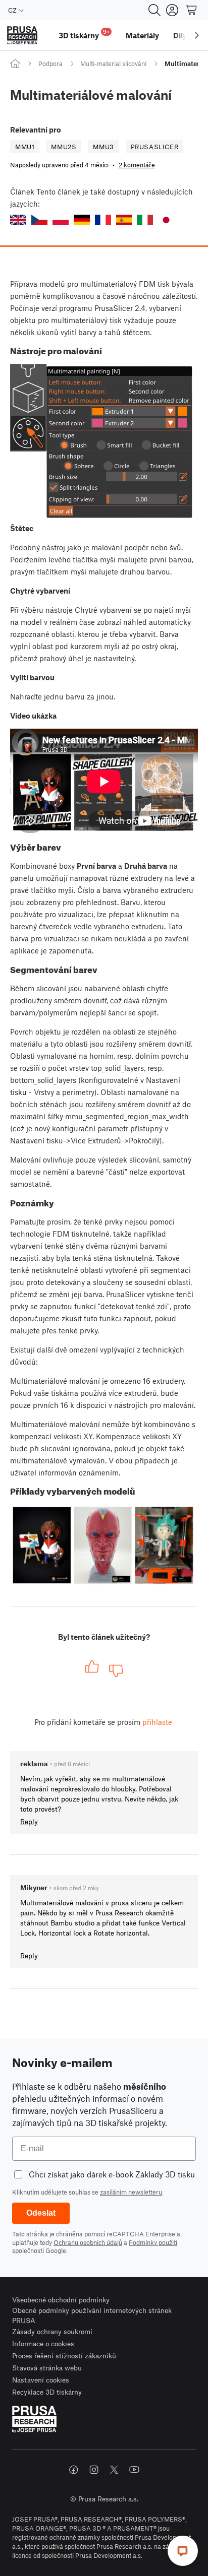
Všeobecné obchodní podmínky (61, 2300)
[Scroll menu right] (197, 35)
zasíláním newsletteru (131, 2192)
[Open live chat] (183, 2551)
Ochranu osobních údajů (88, 2242)
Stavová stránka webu (47, 2368)
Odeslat (41, 2213)
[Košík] (192, 10)
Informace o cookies (43, 2343)
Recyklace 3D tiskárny (47, 2392)
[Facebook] (74, 2470)
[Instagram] (94, 2470)
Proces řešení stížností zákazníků (64, 2356)
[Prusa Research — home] (22, 36)
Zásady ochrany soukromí (52, 2331)
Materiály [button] (142, 35)
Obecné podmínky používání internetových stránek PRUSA (92, 2315)
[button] (18, 220)
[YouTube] (134, 2470)
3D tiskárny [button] (84, 34)
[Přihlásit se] (172, 10)
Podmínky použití (153, 2242)
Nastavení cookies (41, 2380)
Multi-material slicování (113, 63)
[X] (114, 2470)
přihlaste (157, 1722)
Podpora (50, 63)
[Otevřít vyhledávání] (154, 10)
